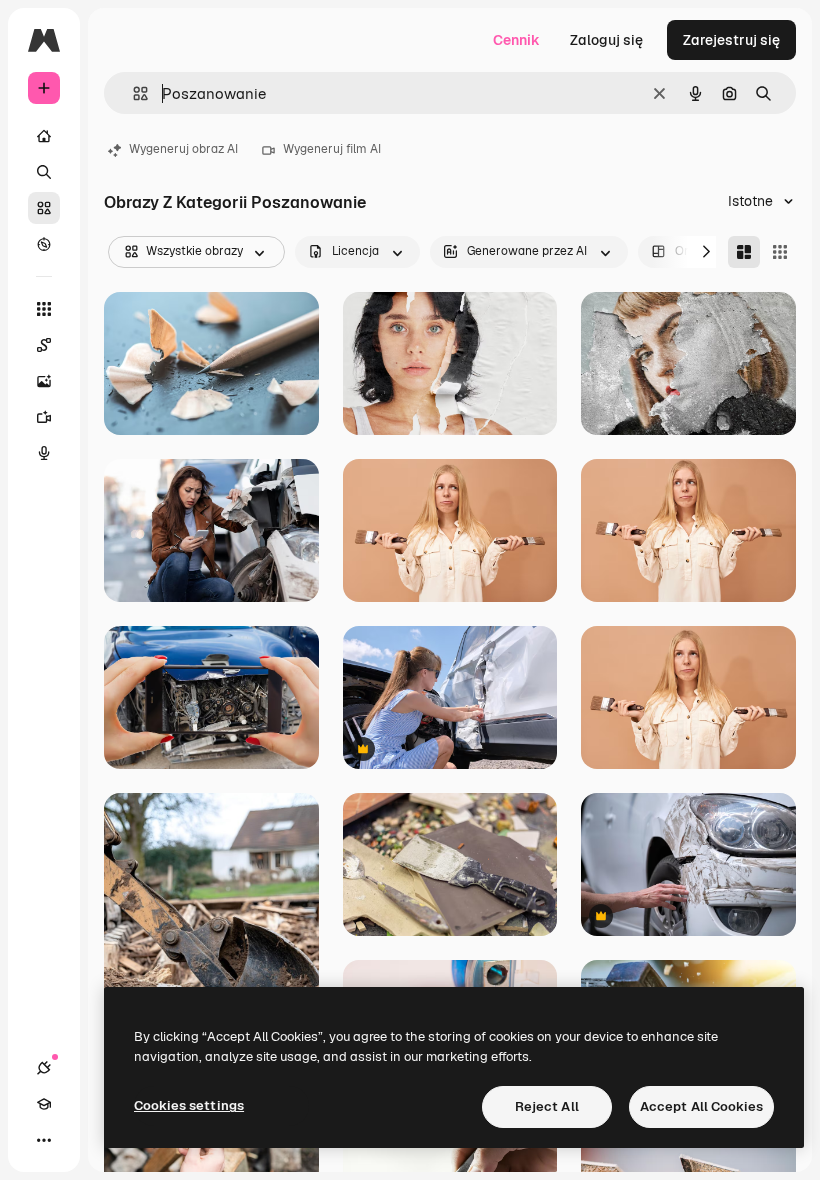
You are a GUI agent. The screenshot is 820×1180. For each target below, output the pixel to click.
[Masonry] (744, 252)
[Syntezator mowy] (44, 453)
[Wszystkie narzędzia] (44, 309)
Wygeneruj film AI (332, 149)
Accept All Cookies (701, 1106)
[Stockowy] (44, 208)
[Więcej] (44, 1140)
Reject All (547, 1106)
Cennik (516, 40)
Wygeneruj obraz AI (183, 149)
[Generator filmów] (44, 417)
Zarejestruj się (731, 40)
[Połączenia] (44, 1068)
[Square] (780, 252)
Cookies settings (189, 1105)
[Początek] (44, 136)
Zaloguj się (606, 40)
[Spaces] (44, 345)
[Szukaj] (44, 172)
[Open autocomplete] (132, 93)
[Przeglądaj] (44, 244)
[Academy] (44, 1104)
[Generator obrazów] (44, 381)
